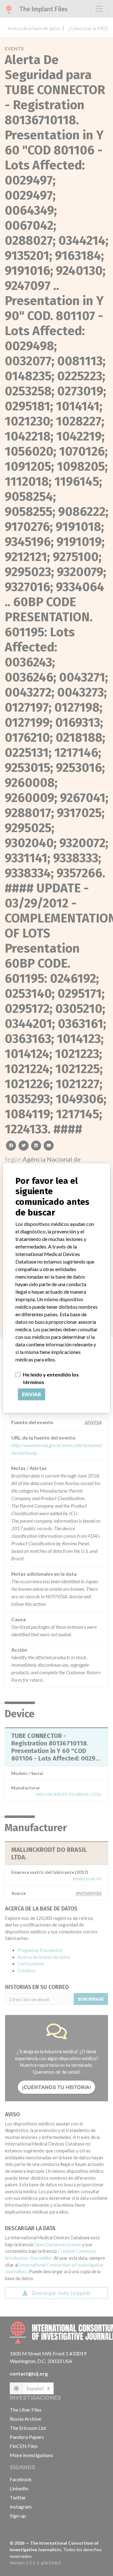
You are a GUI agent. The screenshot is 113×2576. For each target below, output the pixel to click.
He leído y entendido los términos (51, 1378)
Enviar (32, 1394)
